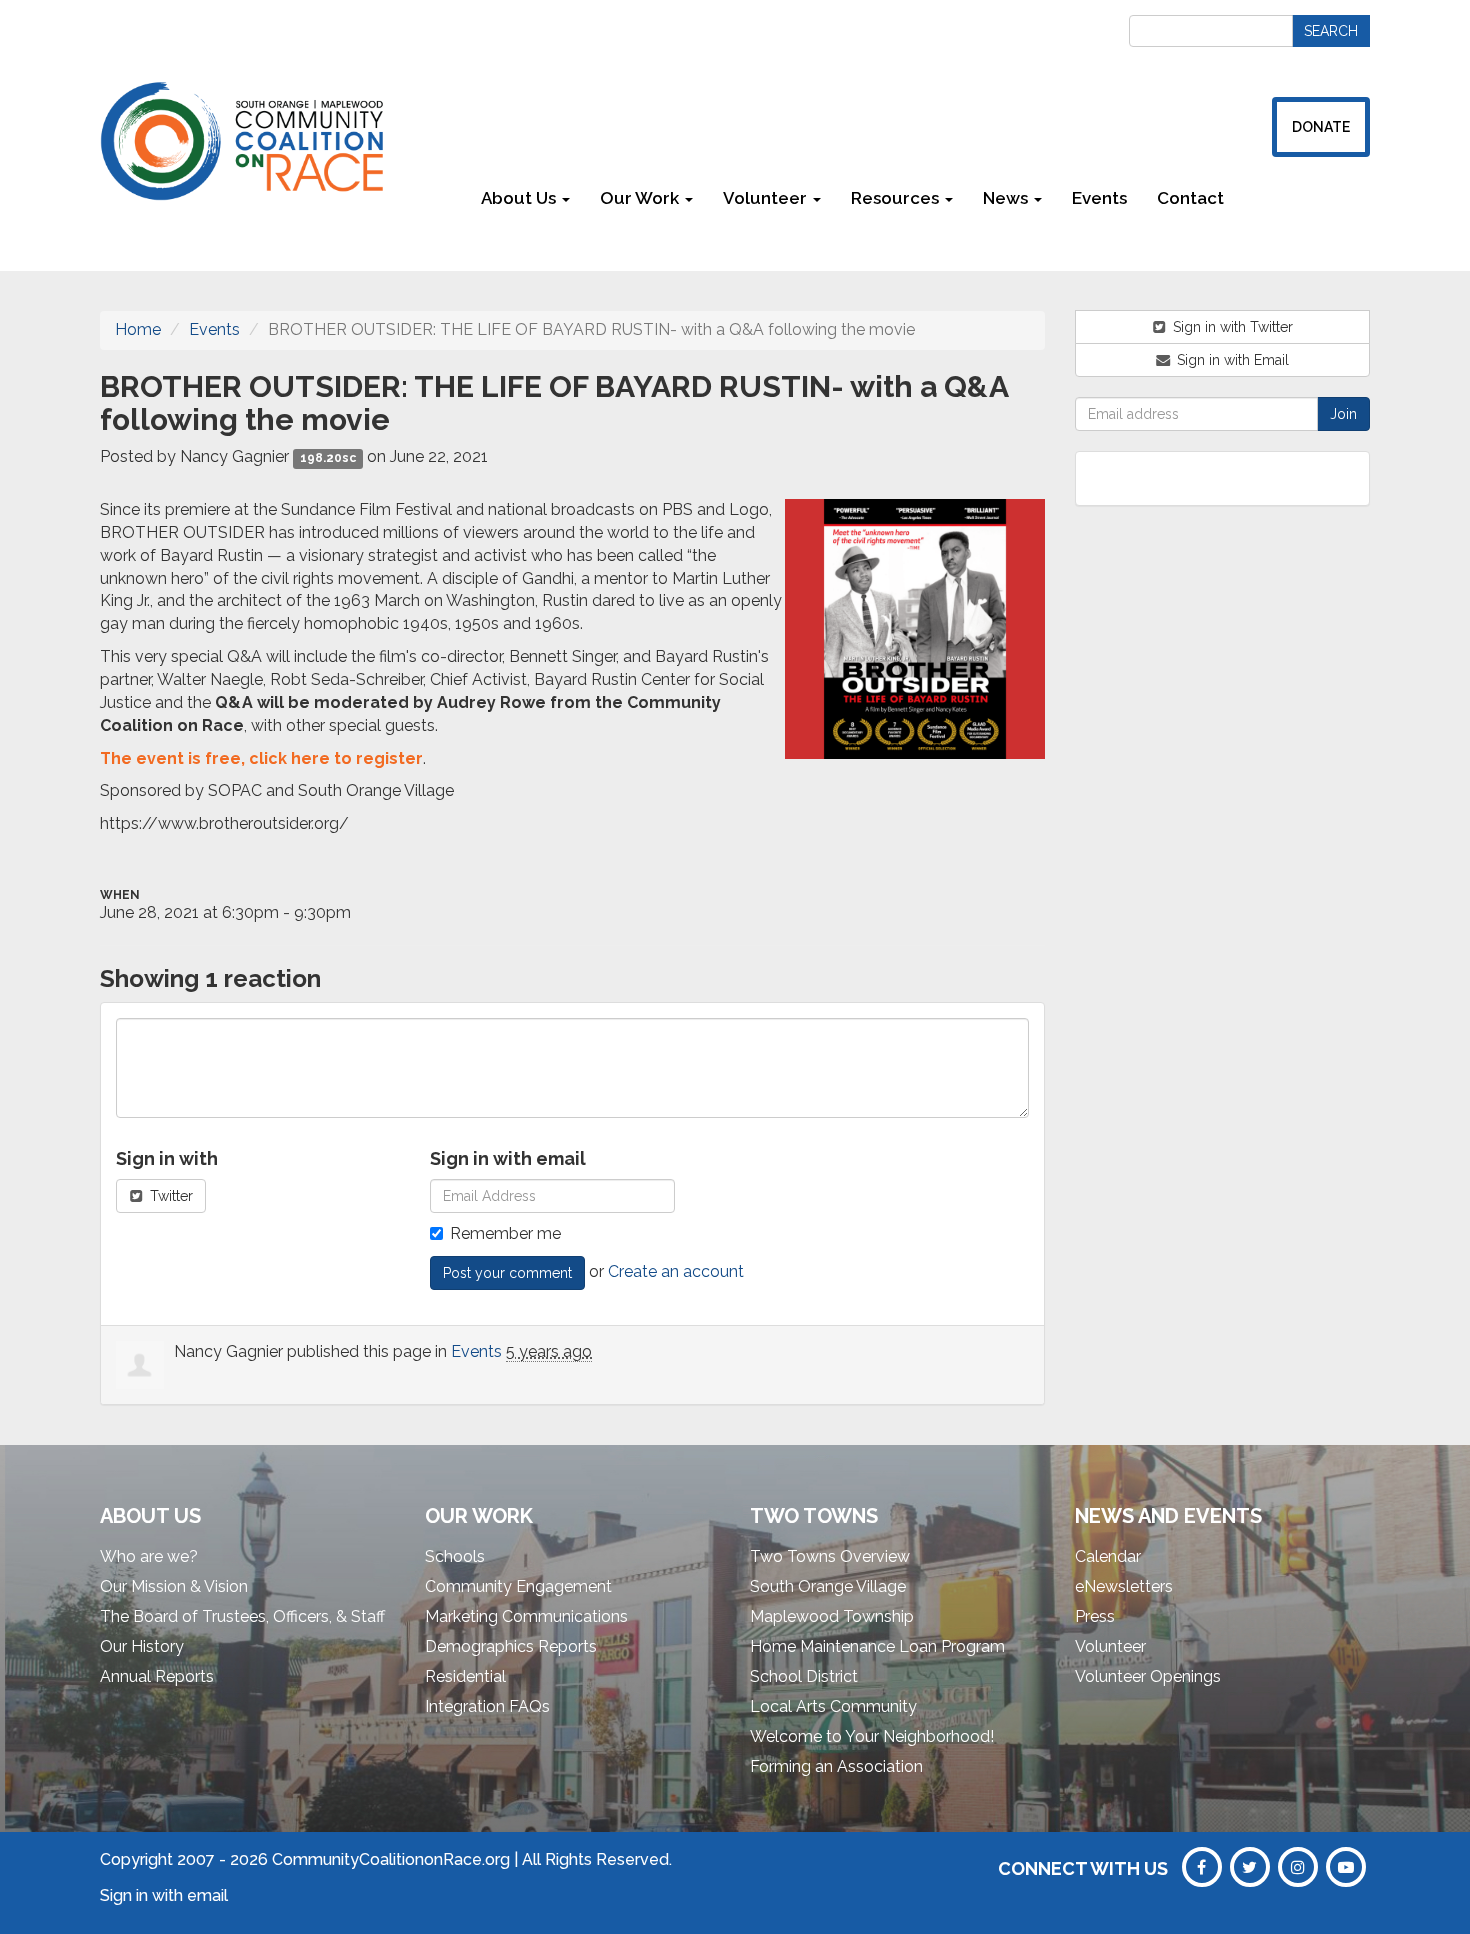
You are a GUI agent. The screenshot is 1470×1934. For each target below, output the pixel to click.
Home (138, 329)
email (207, 1895)
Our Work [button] (641, 198)
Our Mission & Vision (174, 1586)
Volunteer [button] (767, 198)
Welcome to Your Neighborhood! (872, 1736)
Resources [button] (897, 198)
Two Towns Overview (830, 1556)
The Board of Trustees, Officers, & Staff (242, 1616)
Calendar (1108, 1556)
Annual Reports (157, 1676)
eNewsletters (1124, 1586)
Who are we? (149, 1556)
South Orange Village (828, 1586)
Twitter (169, 1196)
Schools (455, 1556)
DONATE (1321, 127)
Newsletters (1304, 198)
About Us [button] (520, 198)
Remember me (505, 1233)
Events (1099, 198)
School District (804, 1676)
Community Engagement (518, 1586)
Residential (465, 1676)
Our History (142, 1646)
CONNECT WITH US (1083, 1868)
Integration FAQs (487, 1706)
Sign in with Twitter (1231, 327)
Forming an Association (836, 1766)
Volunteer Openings (1148, 1676)
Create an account (676, 1271)
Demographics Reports (511, 1646)
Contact (1190, 198)
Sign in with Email (1231, 360)
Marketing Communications (526, 1616)
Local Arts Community (833, 1706)
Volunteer (1110, 1646)
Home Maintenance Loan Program (877, 1646)
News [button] (1007, 198)
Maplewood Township (832, 1616)
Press (1095, 1616)
